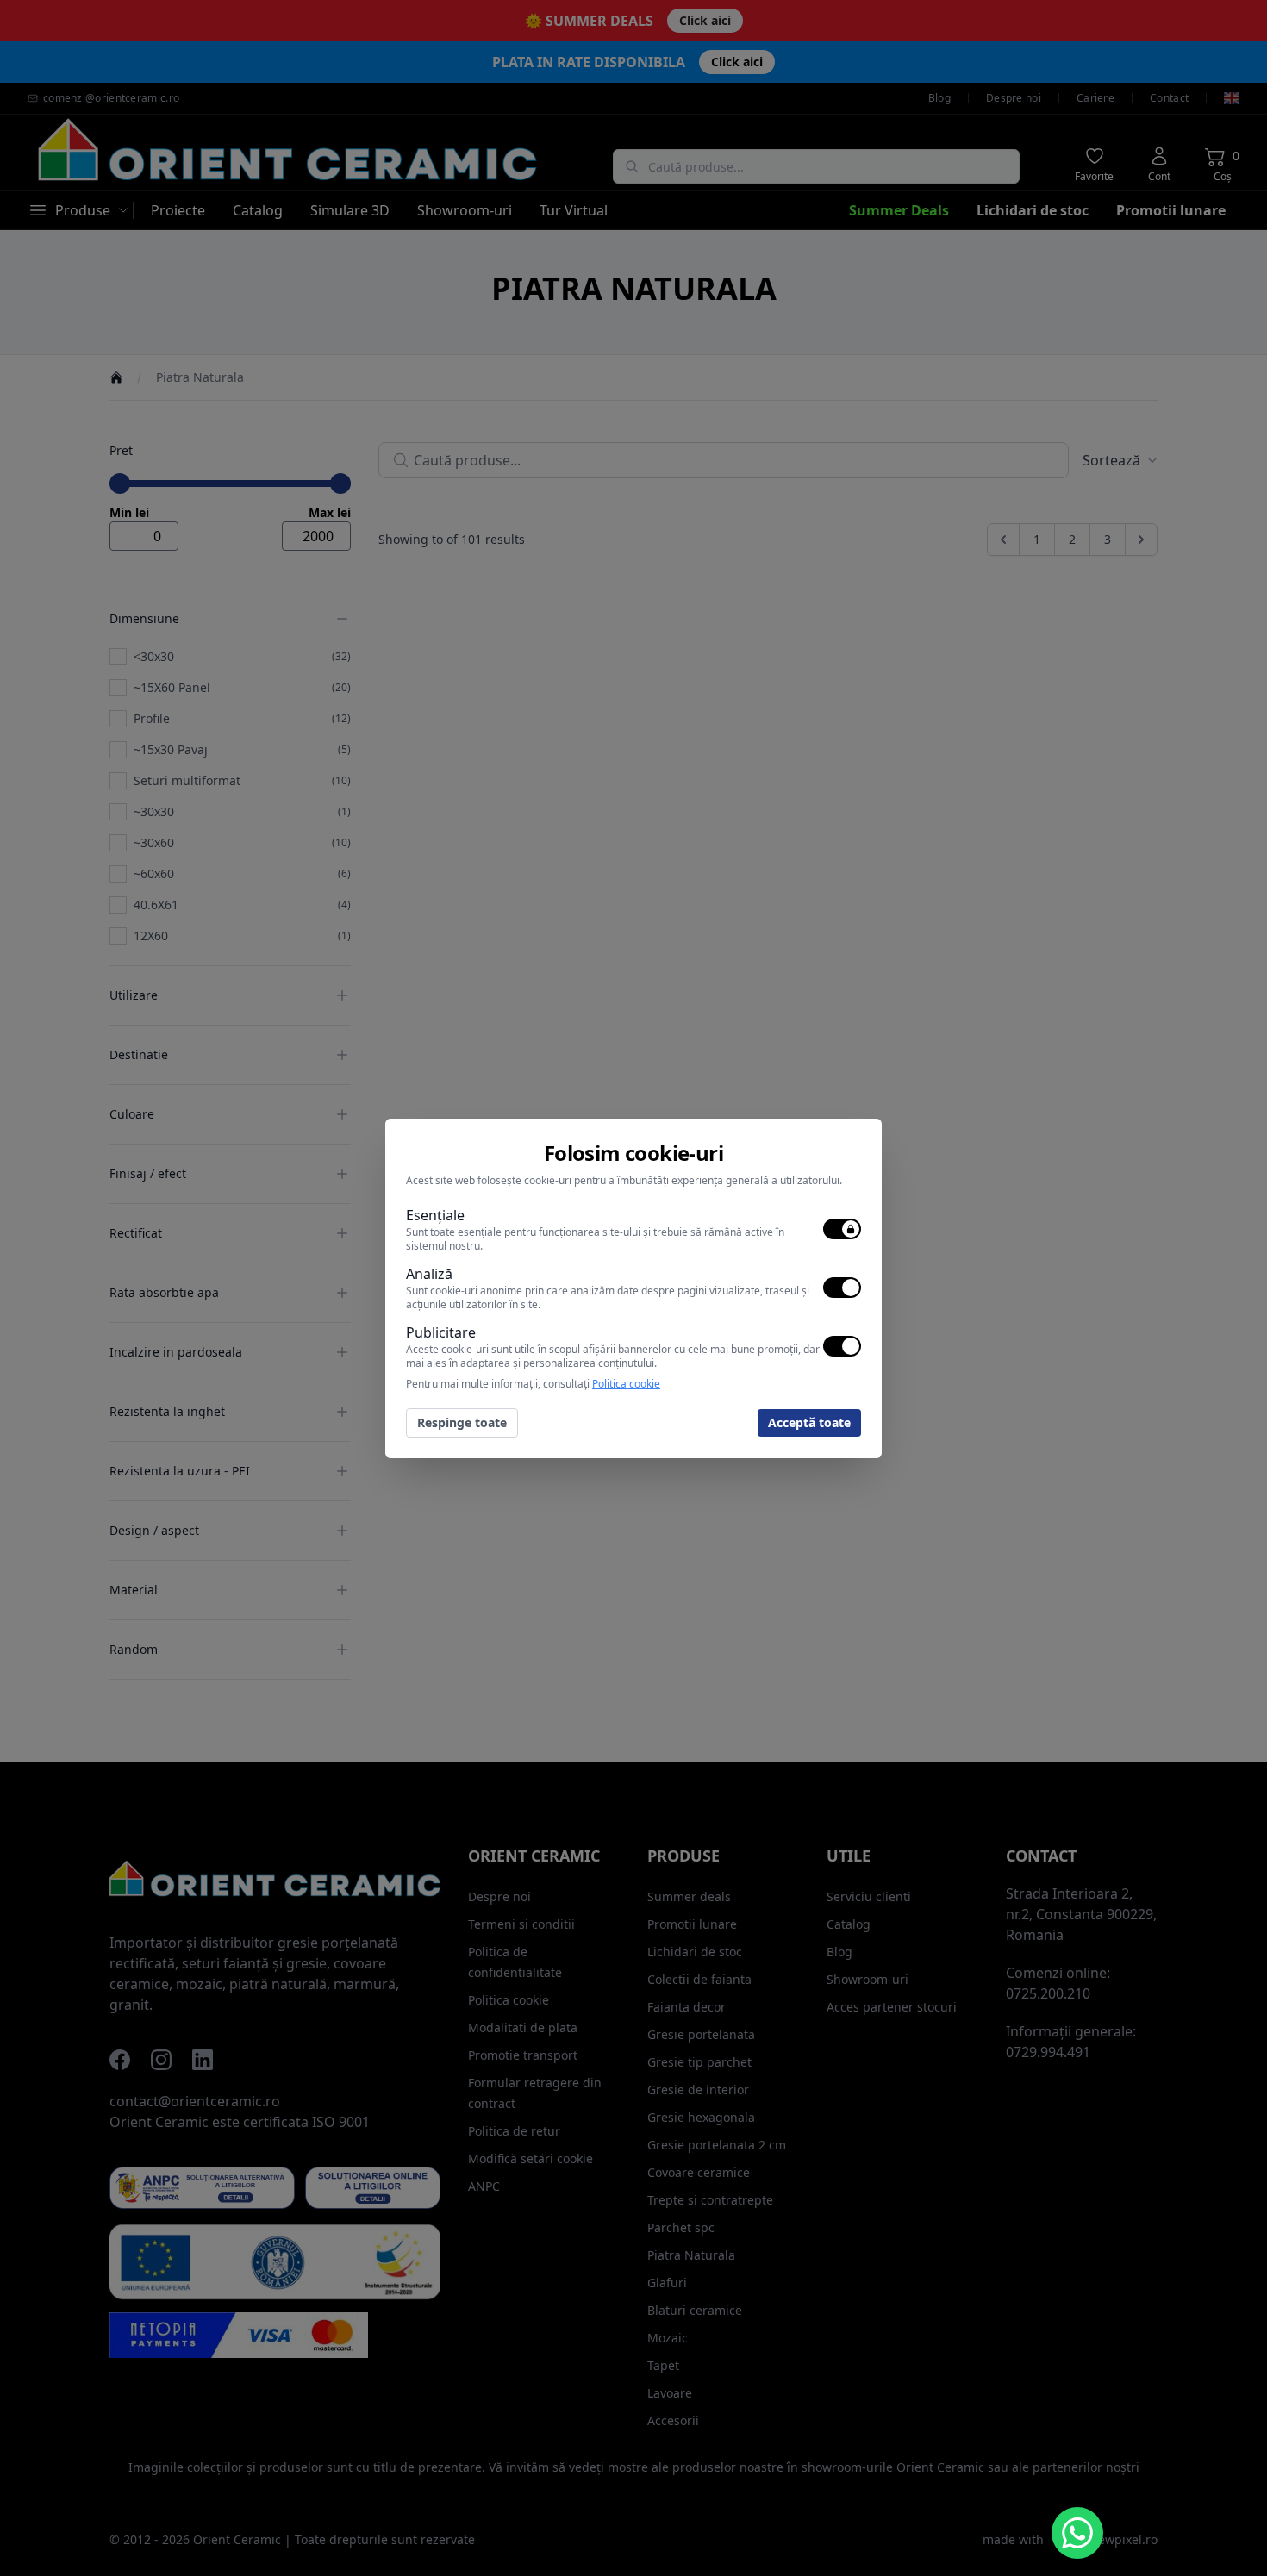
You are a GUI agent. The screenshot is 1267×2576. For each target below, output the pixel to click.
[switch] (842, 1229)
